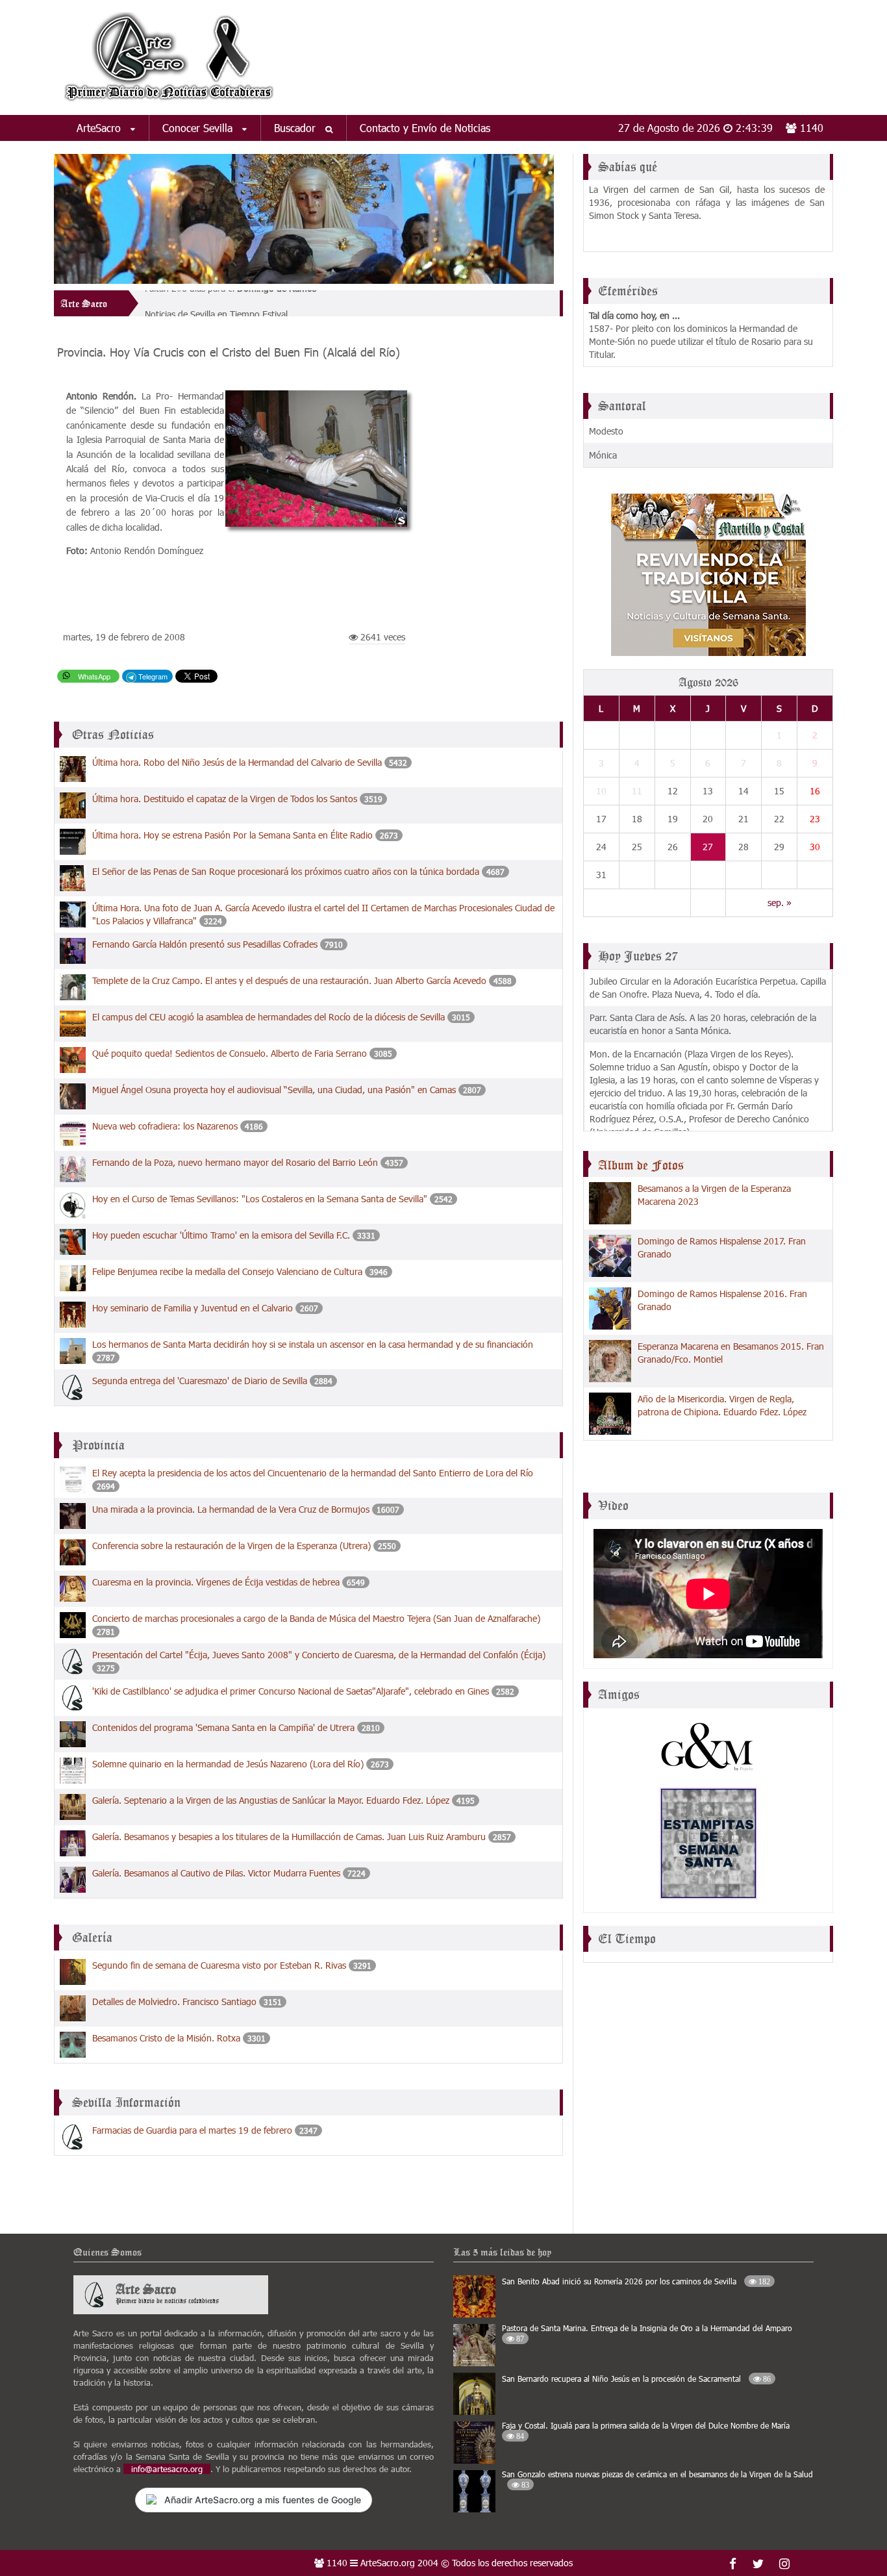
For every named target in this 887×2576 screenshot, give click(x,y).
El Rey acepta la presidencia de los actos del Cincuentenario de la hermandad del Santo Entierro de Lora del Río (313, 1473)
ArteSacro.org (388, 2563)
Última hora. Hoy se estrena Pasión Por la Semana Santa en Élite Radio (232, 835)
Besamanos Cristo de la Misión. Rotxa (166, 2038)
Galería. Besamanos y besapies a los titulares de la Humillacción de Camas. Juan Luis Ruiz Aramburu (289, 1837)
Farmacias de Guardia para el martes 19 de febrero (192, 2130)
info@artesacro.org (167, 2469)
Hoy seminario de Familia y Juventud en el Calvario (193, 1308)
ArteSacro (100, 128)
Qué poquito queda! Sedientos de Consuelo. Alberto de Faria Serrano (231, 1053)
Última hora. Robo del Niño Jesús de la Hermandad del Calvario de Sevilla (238, 762)
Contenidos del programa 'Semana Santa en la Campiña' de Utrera (223, 1727)
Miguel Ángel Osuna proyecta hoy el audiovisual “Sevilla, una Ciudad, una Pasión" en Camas (274, 1090)
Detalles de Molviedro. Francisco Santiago (174, 2001)
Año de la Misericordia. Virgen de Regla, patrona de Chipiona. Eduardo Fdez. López (722, 1405)
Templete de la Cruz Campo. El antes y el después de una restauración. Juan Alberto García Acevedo (289, 980)
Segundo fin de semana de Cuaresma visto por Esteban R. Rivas (219, 1965)
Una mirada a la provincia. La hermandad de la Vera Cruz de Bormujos (231, 1509)
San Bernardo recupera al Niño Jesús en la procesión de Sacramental (636, 2379)
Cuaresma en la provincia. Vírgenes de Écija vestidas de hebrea (216, 1582)
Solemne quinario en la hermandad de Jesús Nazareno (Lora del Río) (228, 1764)
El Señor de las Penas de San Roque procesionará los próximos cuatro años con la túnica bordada (286, 871)
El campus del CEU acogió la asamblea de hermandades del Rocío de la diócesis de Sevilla (269, 1017)
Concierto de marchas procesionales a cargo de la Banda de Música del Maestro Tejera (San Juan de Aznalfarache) (316, 1618)
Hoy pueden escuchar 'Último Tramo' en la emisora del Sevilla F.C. (221, 1235)
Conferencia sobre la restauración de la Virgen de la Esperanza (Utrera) (231, 1546)
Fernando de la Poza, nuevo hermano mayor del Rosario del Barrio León (236, 1162)
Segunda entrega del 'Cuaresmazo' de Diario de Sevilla (200, 1381)
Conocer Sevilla (199, 128)
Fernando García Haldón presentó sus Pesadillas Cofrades (205, 944)
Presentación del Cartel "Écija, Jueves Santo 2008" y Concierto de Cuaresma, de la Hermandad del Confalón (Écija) (319, 1655)
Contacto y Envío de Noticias (425, 128)
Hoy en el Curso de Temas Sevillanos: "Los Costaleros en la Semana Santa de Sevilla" (261, 1199)
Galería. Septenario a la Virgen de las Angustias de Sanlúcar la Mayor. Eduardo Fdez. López (271, 1800)
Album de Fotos (641, 1165)
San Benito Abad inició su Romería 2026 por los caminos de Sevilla (636, 2281)
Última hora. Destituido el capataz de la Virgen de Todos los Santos (226, 799)
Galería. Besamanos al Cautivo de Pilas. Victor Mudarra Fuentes (216, 1873)
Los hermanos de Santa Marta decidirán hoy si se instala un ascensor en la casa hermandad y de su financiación (313, 1344)
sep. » (780, 903)
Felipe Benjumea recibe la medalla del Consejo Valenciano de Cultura (227, 1271)
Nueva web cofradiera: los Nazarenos (166, 1126)
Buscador (296, 128)
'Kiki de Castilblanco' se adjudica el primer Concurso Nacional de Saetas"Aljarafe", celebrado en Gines (291, 1691)
